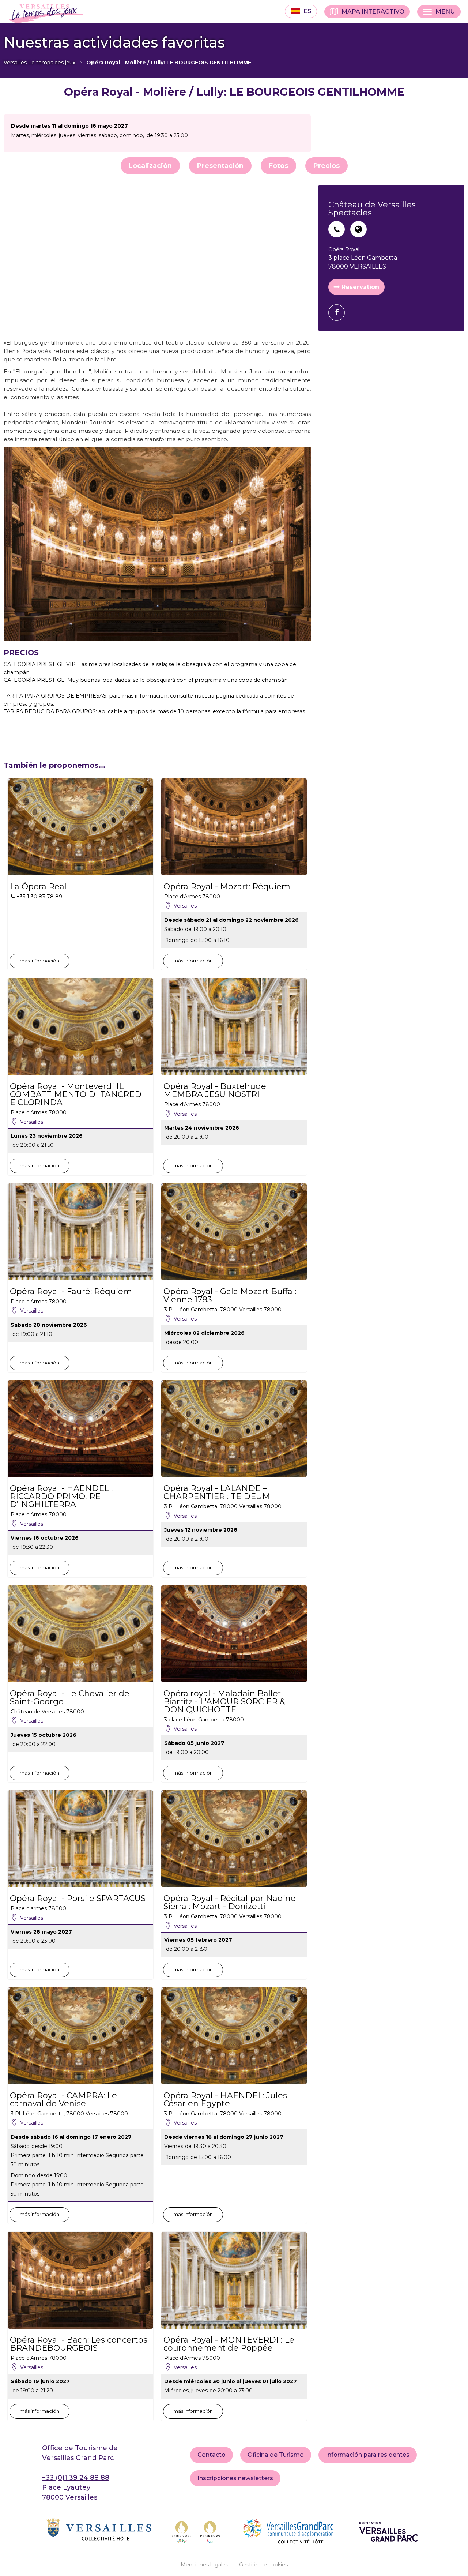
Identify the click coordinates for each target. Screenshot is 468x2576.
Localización (150, 166)
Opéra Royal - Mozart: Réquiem (227, 887)
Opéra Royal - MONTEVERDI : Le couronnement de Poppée (229, 2344)
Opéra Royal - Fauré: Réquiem (71, 1292)
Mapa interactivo (373, 12)
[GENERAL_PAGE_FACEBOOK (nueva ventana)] (339, 313)
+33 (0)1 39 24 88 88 (76, 2478)
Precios (327, 166)
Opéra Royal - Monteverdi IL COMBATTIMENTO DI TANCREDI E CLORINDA (77, 1094)
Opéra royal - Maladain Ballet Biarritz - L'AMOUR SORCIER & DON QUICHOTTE (224, 1702)
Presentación (220, 166)
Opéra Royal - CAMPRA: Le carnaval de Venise (63, 2100)
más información (39, 961)
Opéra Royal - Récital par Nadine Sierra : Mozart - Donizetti (230, 1903)
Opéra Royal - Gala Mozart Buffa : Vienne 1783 (230, 1296)
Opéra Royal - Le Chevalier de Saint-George (70, 1698)
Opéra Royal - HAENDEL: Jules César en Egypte (225, 2100)
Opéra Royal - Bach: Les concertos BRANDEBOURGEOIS (79, 2344)
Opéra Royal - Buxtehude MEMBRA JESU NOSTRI (215, 1090)
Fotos (278, 166)
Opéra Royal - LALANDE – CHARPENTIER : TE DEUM (217, 1492)
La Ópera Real (38, 887)
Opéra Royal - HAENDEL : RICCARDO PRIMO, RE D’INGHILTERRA (61, 1497)
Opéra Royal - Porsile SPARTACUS (78, 1899)
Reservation (360, 287)
